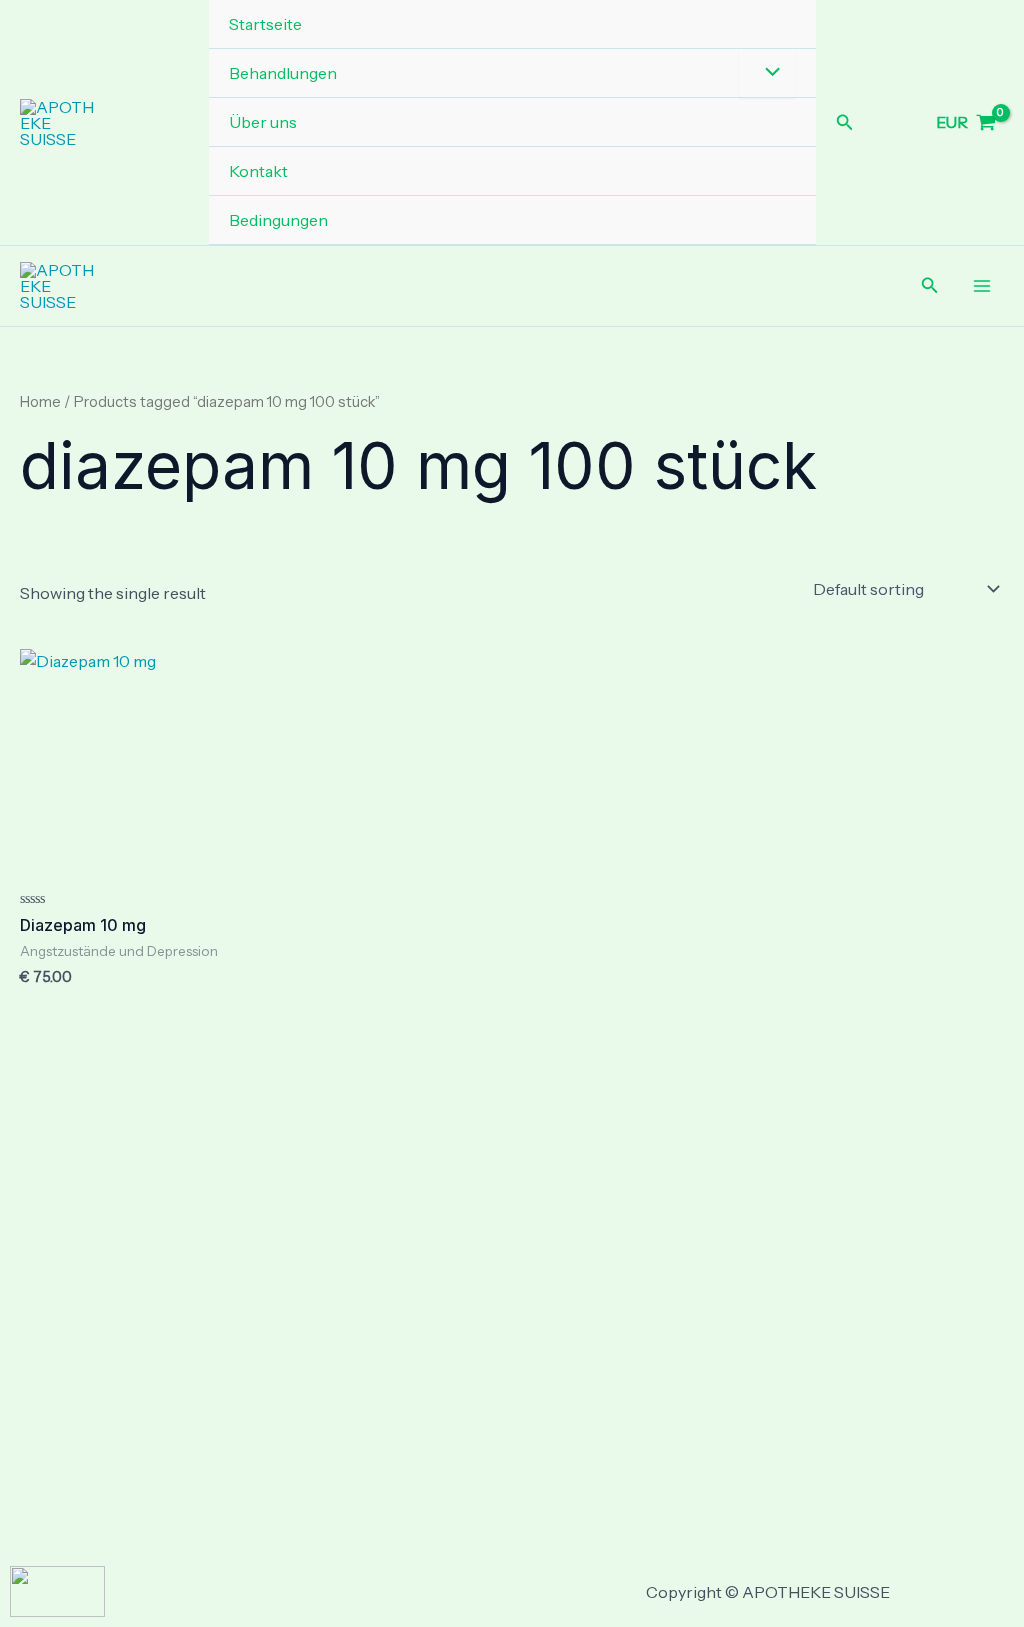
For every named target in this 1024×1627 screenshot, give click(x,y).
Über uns (263, 122)
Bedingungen (278, 220)
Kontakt (258, 171)
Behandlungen (283, 73)
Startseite (265, 24)
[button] (845, 123)
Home (40, 402)
